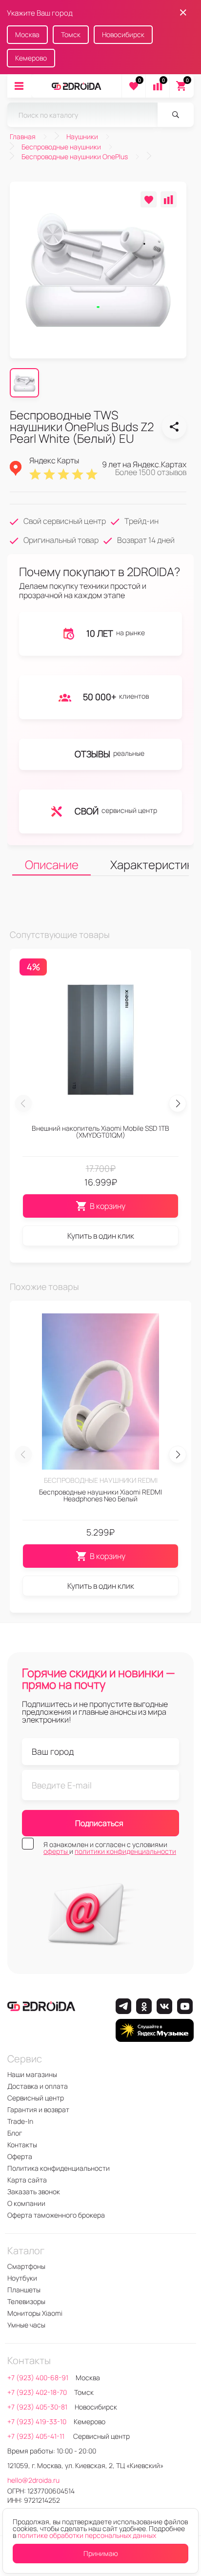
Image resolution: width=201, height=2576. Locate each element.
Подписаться (99, 1823)
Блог (15, 2133)
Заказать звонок (34, 2192)
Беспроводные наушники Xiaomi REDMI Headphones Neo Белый (100, 1495)
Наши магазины (32, 2074)
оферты (56, 1851)
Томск (71, 34)
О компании (26, 2203)
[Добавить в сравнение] (169, 199)
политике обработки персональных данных (87, 2535)
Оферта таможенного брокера (56, 2215)
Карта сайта (27, 2180)
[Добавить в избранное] (149, 199)
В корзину (108, 1206)
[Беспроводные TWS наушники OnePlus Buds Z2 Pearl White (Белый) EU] (174, 427)
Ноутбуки (22, 2278)
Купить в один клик (101, 1236)
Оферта (20, 2156)
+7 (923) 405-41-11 (37, 2436)
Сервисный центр (36, 2098)
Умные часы (26, 2325)
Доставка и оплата (38, 2086)
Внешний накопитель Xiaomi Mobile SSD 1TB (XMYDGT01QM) (100, 1132)
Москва (27, 34)
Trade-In (20, 2121)
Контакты (22, 2145)
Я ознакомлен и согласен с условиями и (110, 1848)
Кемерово (31, 58)
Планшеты (24, 2290)
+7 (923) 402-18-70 (37, 2392)
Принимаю (101, 2553)
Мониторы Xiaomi (35, 2313)
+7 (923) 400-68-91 (38, 2378)
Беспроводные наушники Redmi (101, 1480)
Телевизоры (26, 2301)
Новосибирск (123, 34)
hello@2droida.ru (33, 2480)
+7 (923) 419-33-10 (37, 2421)
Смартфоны (26, 2266)
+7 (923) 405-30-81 (37, 2407)
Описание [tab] (52, 864)
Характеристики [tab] (150, 864)
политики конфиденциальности (125, 1851)
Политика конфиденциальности (59, 2168)
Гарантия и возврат (38, 2109)
